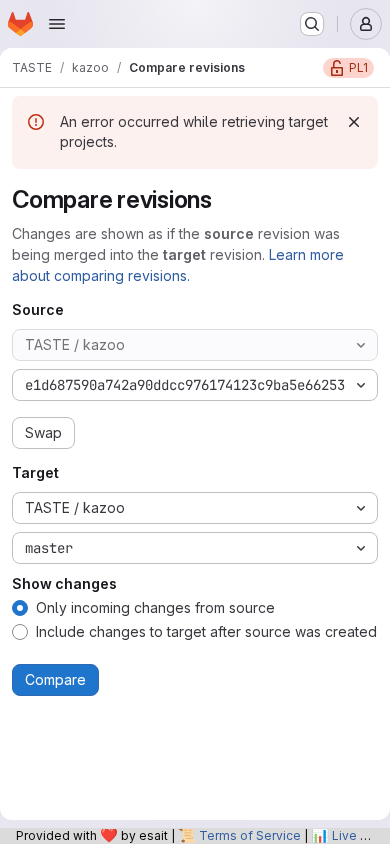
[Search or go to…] (312, 24)
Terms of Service (250, 835)
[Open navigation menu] (57, 24)
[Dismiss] (354, 122)
